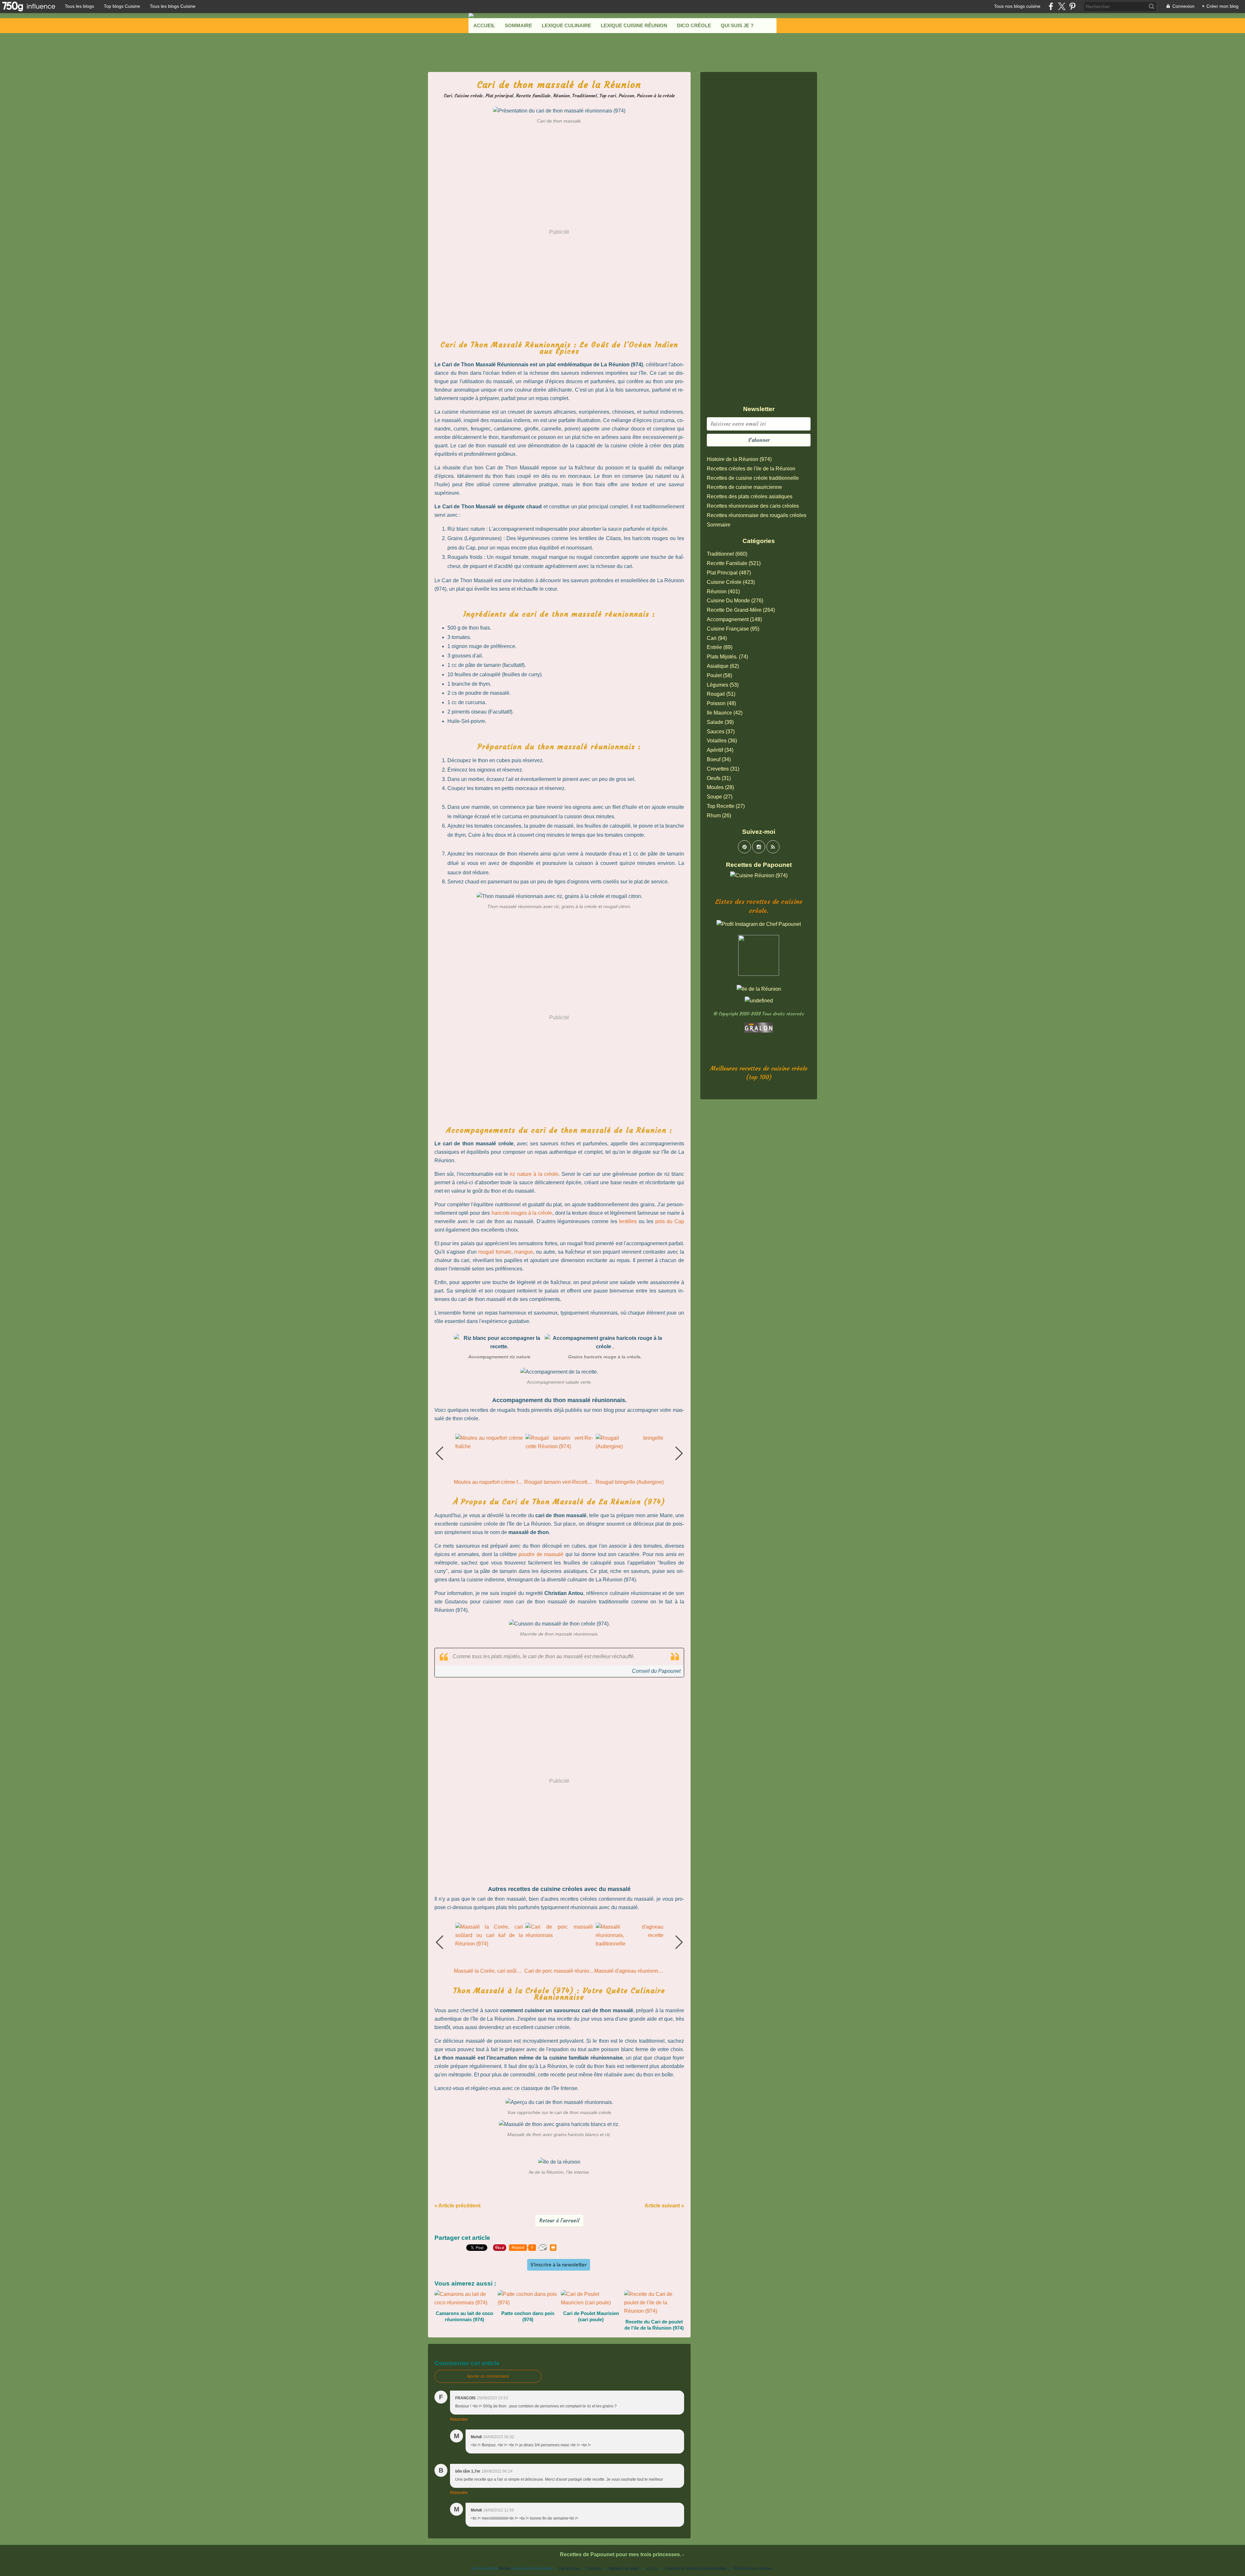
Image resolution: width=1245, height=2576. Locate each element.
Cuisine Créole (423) (731, 582)
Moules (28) (720, 787)
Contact (594, 2569)
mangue (524, 1252)
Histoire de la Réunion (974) (739, 459)
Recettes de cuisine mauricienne (744, 487)
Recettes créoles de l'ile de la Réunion (751, 469)
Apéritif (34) (720, 750)
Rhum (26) (719, 815)
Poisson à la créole (656, 96)
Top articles (569, 2569)
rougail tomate (494, 1252)
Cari (448, 96)
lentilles (628, 1221)
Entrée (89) (720, 647)
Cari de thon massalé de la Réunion (559, 85)
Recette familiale (533, 96)
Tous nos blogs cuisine (1017, 6)
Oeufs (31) (719, 778)
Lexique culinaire (566, 25)
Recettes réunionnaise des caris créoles (753, 506)
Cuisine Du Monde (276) (735, 601)
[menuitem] (484, 26)
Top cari (608, 96)
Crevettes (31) (723, 769)
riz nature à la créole (534, 1174)
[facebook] (1051, 6)
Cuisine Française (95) (733, 629)
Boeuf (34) (719, 759)
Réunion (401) (723, 591)
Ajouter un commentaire (488, 2376)
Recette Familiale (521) (734, 563)
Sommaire (518, 25)
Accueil (484, 25)
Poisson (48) (721, 703)
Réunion (561, 96)
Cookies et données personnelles (696, 2569)
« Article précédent (457, 2206)
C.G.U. (653, 2569)
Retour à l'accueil (559, 2221)
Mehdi (504, 2569)
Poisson (626, 96)
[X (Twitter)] (1062, 6)
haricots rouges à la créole (522, 1213)
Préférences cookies (753, 2569)
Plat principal (499, 96)
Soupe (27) (720, 797)
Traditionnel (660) (727, 554)
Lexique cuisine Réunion (634, 25)
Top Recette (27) (726, 806)
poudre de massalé (541, 1554)
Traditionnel (585, 96)
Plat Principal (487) (729, 573)
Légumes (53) (723, 685)
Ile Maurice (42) (725, 713)
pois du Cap (670, 1221)
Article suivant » (664, 2206)
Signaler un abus (624, 2569)
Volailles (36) (722, 741)
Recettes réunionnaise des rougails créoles (757, 515)
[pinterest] (1072, 6)
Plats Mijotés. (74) (727, 657)
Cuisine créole (469, 96)
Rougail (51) (721, 694)
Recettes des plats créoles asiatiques (750, 496)
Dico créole (694, 25)
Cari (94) (717, 638)
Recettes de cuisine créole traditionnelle (753, 478)
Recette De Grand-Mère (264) (741, 610)
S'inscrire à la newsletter (559, 2265)
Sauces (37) (721, 732)
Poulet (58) (719, 675)
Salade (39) (720, 722)
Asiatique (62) (723, 666)
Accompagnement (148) (734, 619)
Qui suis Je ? (737, 25)
